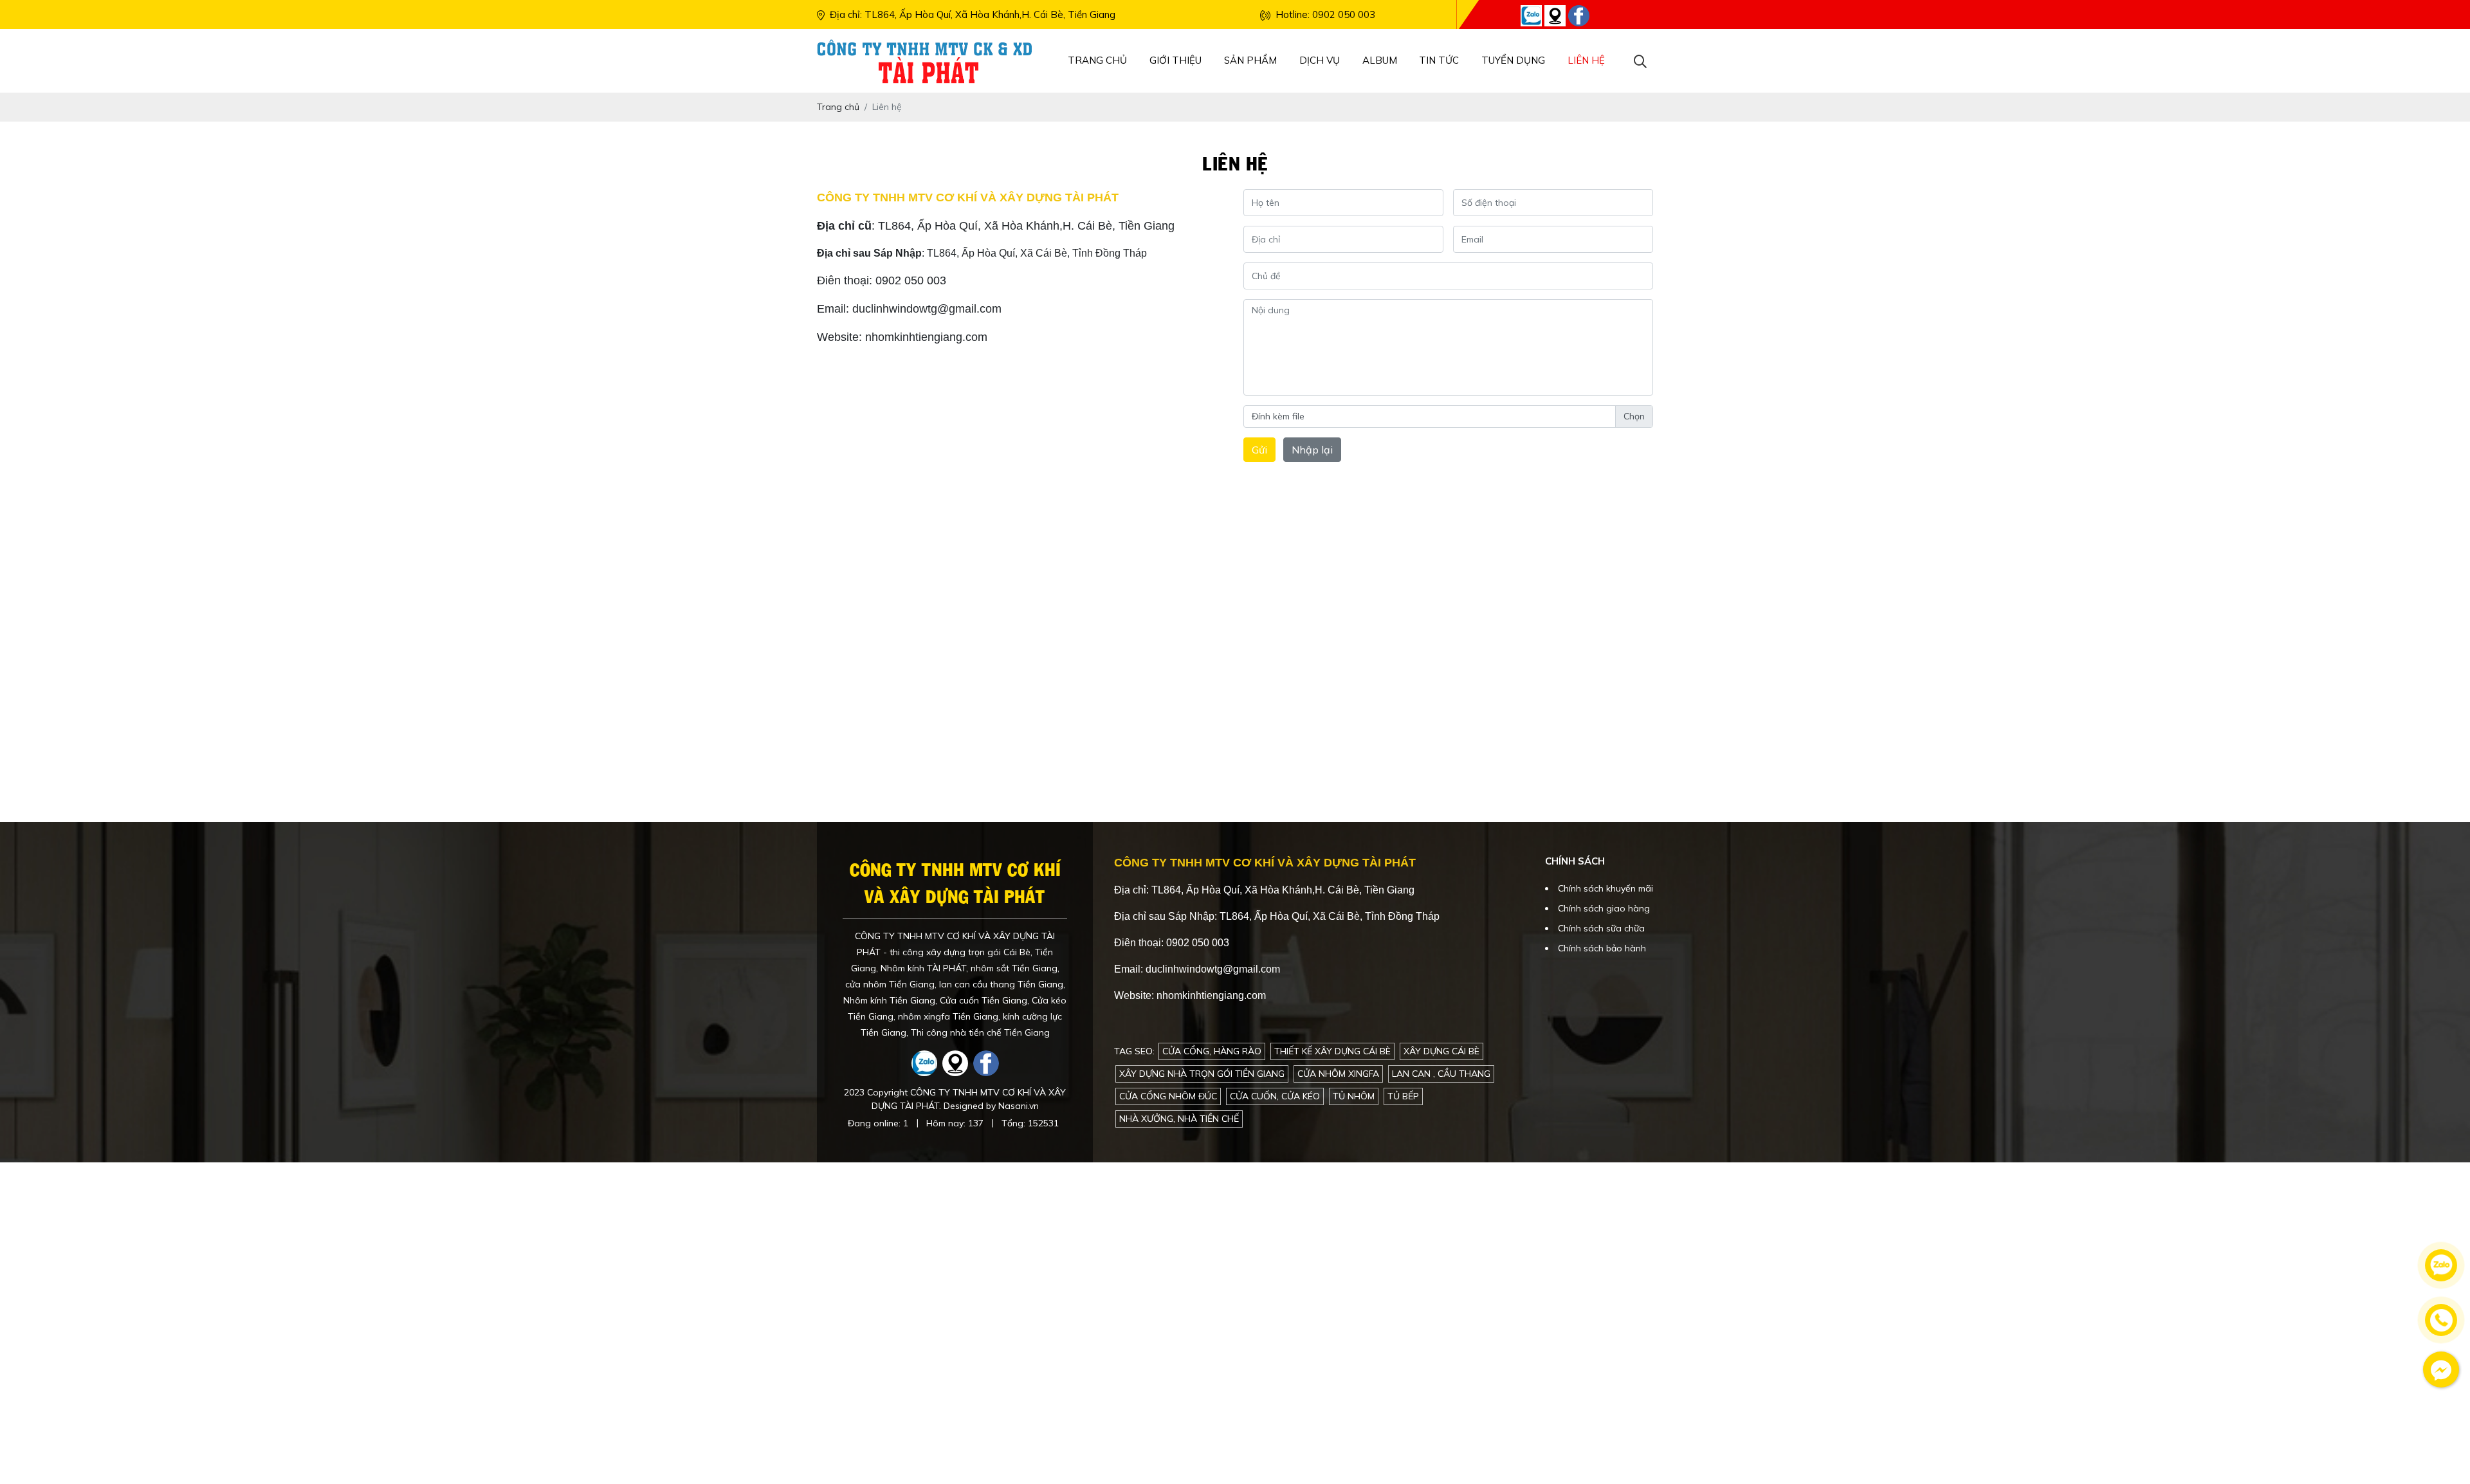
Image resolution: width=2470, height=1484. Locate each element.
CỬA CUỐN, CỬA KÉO (1275, 1096)
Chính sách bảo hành (1602, 948)
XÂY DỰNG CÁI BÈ (1441, 1051)
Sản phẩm (1250, 60)
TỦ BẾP (1403, 1096)
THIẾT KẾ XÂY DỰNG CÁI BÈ (1332, 1051)
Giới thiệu (1176, 60)
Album (1380, 60)
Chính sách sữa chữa (1601, 928)
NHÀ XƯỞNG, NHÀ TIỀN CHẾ (1179, 1119)
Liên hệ (1586, 60)
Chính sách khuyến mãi (1605, 888)
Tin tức (1439, 60)
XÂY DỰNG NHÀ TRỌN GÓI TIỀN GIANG (1202, 1074)
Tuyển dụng (1513, 60)
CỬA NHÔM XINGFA (1338, 1074)
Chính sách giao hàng (1604, 908)
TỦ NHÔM (1354, 1096)
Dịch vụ (1320, 60)
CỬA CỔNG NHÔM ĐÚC (1168, 1096)
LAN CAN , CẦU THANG (1441, 1074)
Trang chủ (1097, 60)
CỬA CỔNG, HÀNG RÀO (1212, 1051)
